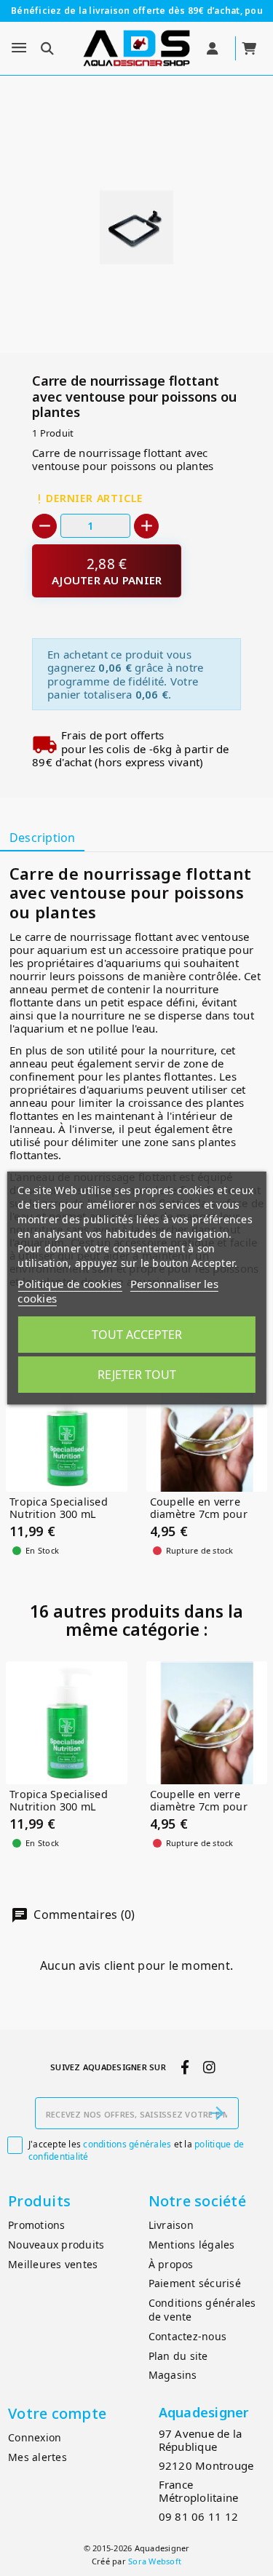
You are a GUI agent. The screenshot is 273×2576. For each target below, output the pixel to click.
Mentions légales (192, 2245)
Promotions (37, 2225)
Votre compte (57, 2413)
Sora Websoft (155, 2561)
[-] (44, 526)
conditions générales (127, 2144)
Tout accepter (137, 1335)
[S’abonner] (217, 2113)
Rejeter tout (137, 1375)
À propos (171, 2264)
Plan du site (178, 2356)
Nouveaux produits (56, 2245)
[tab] (42, 839)
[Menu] (19, 48)
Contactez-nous (188, 2336)
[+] (146, 526)
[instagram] (209, 2067)
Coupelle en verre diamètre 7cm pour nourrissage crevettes (205, 1514)
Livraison (171, 2225)
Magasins (173, 2375)
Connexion (35, 2437)
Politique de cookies (70, 1284)
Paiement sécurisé (195, 2283)
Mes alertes (37, 2457)
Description (43, 838)
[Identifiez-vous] (214, 49)
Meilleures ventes (53, 2264)
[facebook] (185, 2067)
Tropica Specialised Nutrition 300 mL (59, 1508)
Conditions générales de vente (202, 2310)
